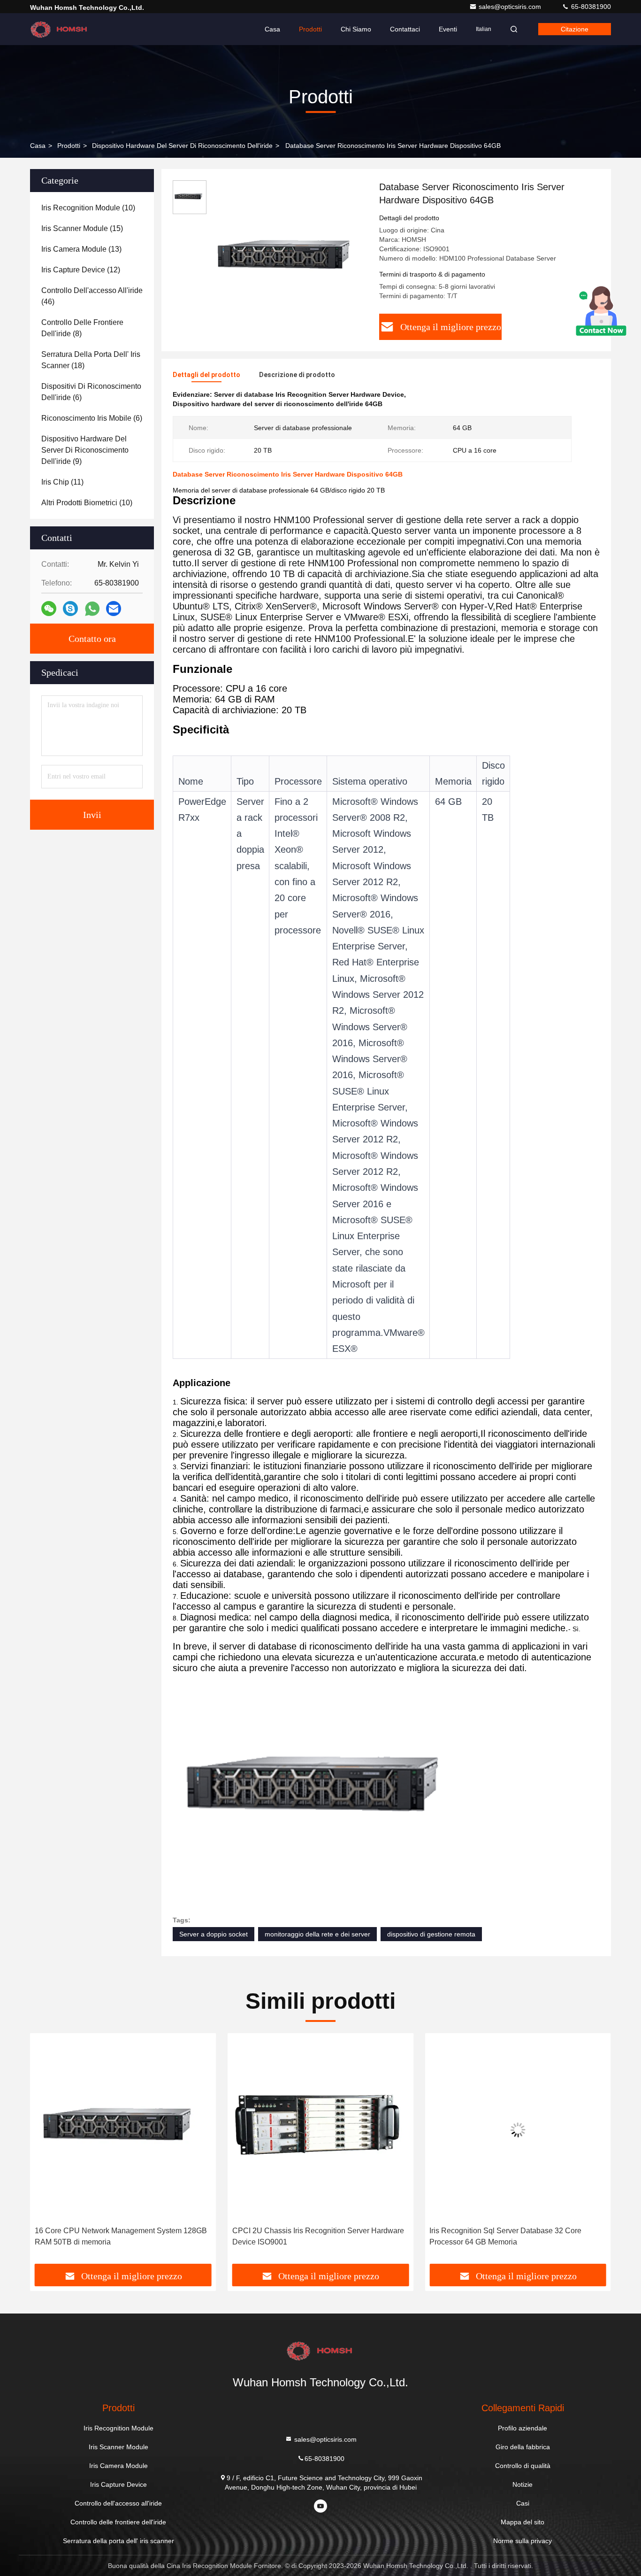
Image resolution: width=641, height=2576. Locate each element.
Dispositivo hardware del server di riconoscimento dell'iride (182, 146)
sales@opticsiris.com (511, 7)
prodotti (69, 146)
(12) (81, 270)
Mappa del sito (523, 2522)
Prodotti (310, 29)
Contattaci (405, 29)
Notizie (523, 2484)
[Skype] (70, 609)
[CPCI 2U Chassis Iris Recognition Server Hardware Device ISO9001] (123, 2130)
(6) (91, 392)
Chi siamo (356, 29)
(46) (92, 296)
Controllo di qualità (523, 2466)
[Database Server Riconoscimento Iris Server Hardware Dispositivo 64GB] (289, 259)
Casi (523, 2503)
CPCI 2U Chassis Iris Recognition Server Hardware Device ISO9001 (121, 2236)
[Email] (114, 609)
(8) (82, 328)
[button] (47, 2152)
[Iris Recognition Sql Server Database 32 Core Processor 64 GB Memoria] (321, 2130)
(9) (85, 450)
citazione (575, 29)
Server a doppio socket (214, 1934)
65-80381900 (590, 7)
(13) (81, 249)
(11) (62, 482)
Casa (272, 29)
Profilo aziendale (523, 2428)
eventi (448, 29)
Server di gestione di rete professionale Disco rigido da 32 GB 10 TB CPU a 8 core (515, 2236)
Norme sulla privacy (523, 2541)
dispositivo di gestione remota (431, 1934)
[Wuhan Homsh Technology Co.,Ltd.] (60, 29)
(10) (88, 208)
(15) (82, 228)
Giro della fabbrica (523, 2447)
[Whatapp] (92, 609)
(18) (91, 360)
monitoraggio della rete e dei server (317, 1934)
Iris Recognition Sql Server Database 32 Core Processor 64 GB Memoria (308, 2236)
